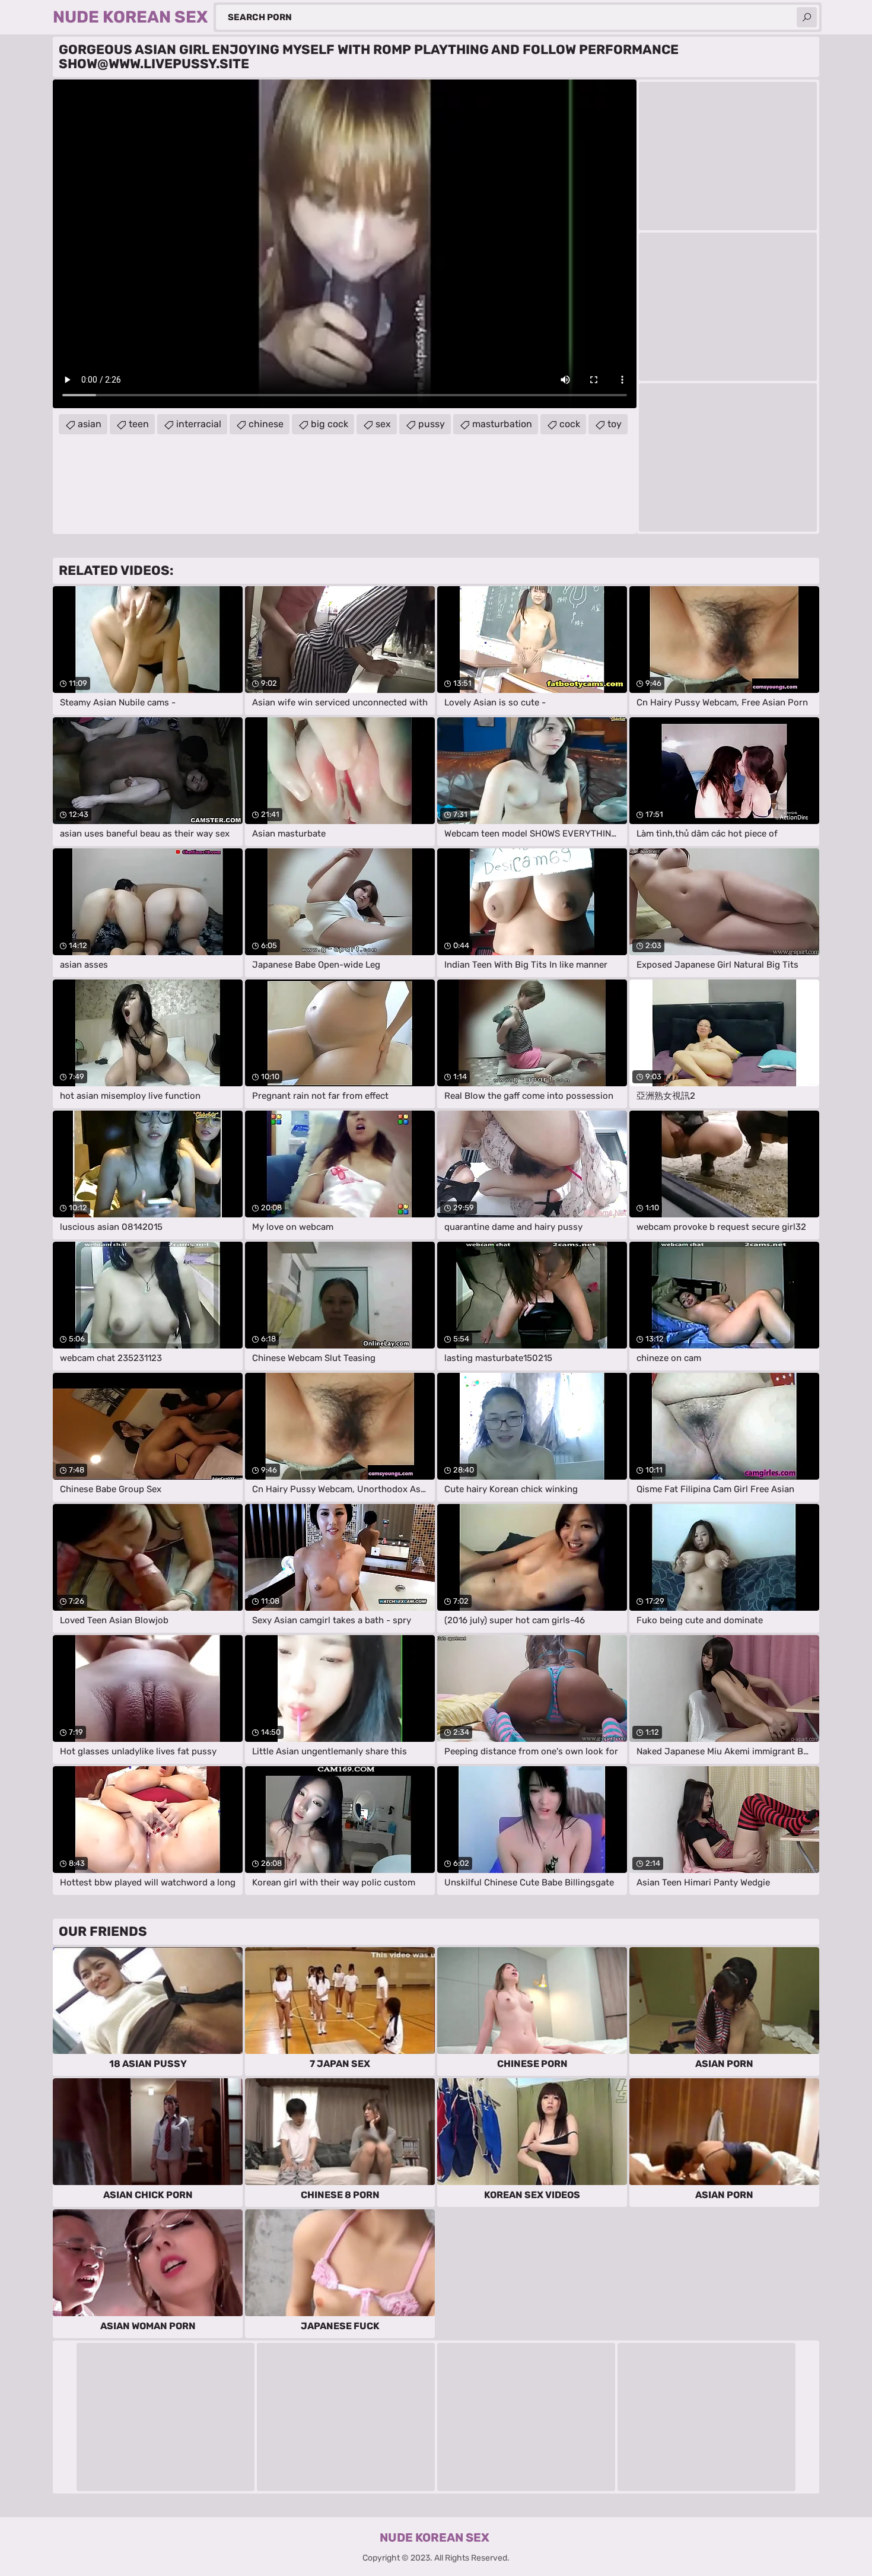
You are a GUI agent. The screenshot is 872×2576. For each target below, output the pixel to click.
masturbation (502, 424)
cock (570, 424)
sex (383, 424)
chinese (266, 424)
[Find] (807, 17)
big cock (330, 424)
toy (615, 424)
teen (139, 424)
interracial (199, 424)
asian (90, 424)
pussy (432, 424)
